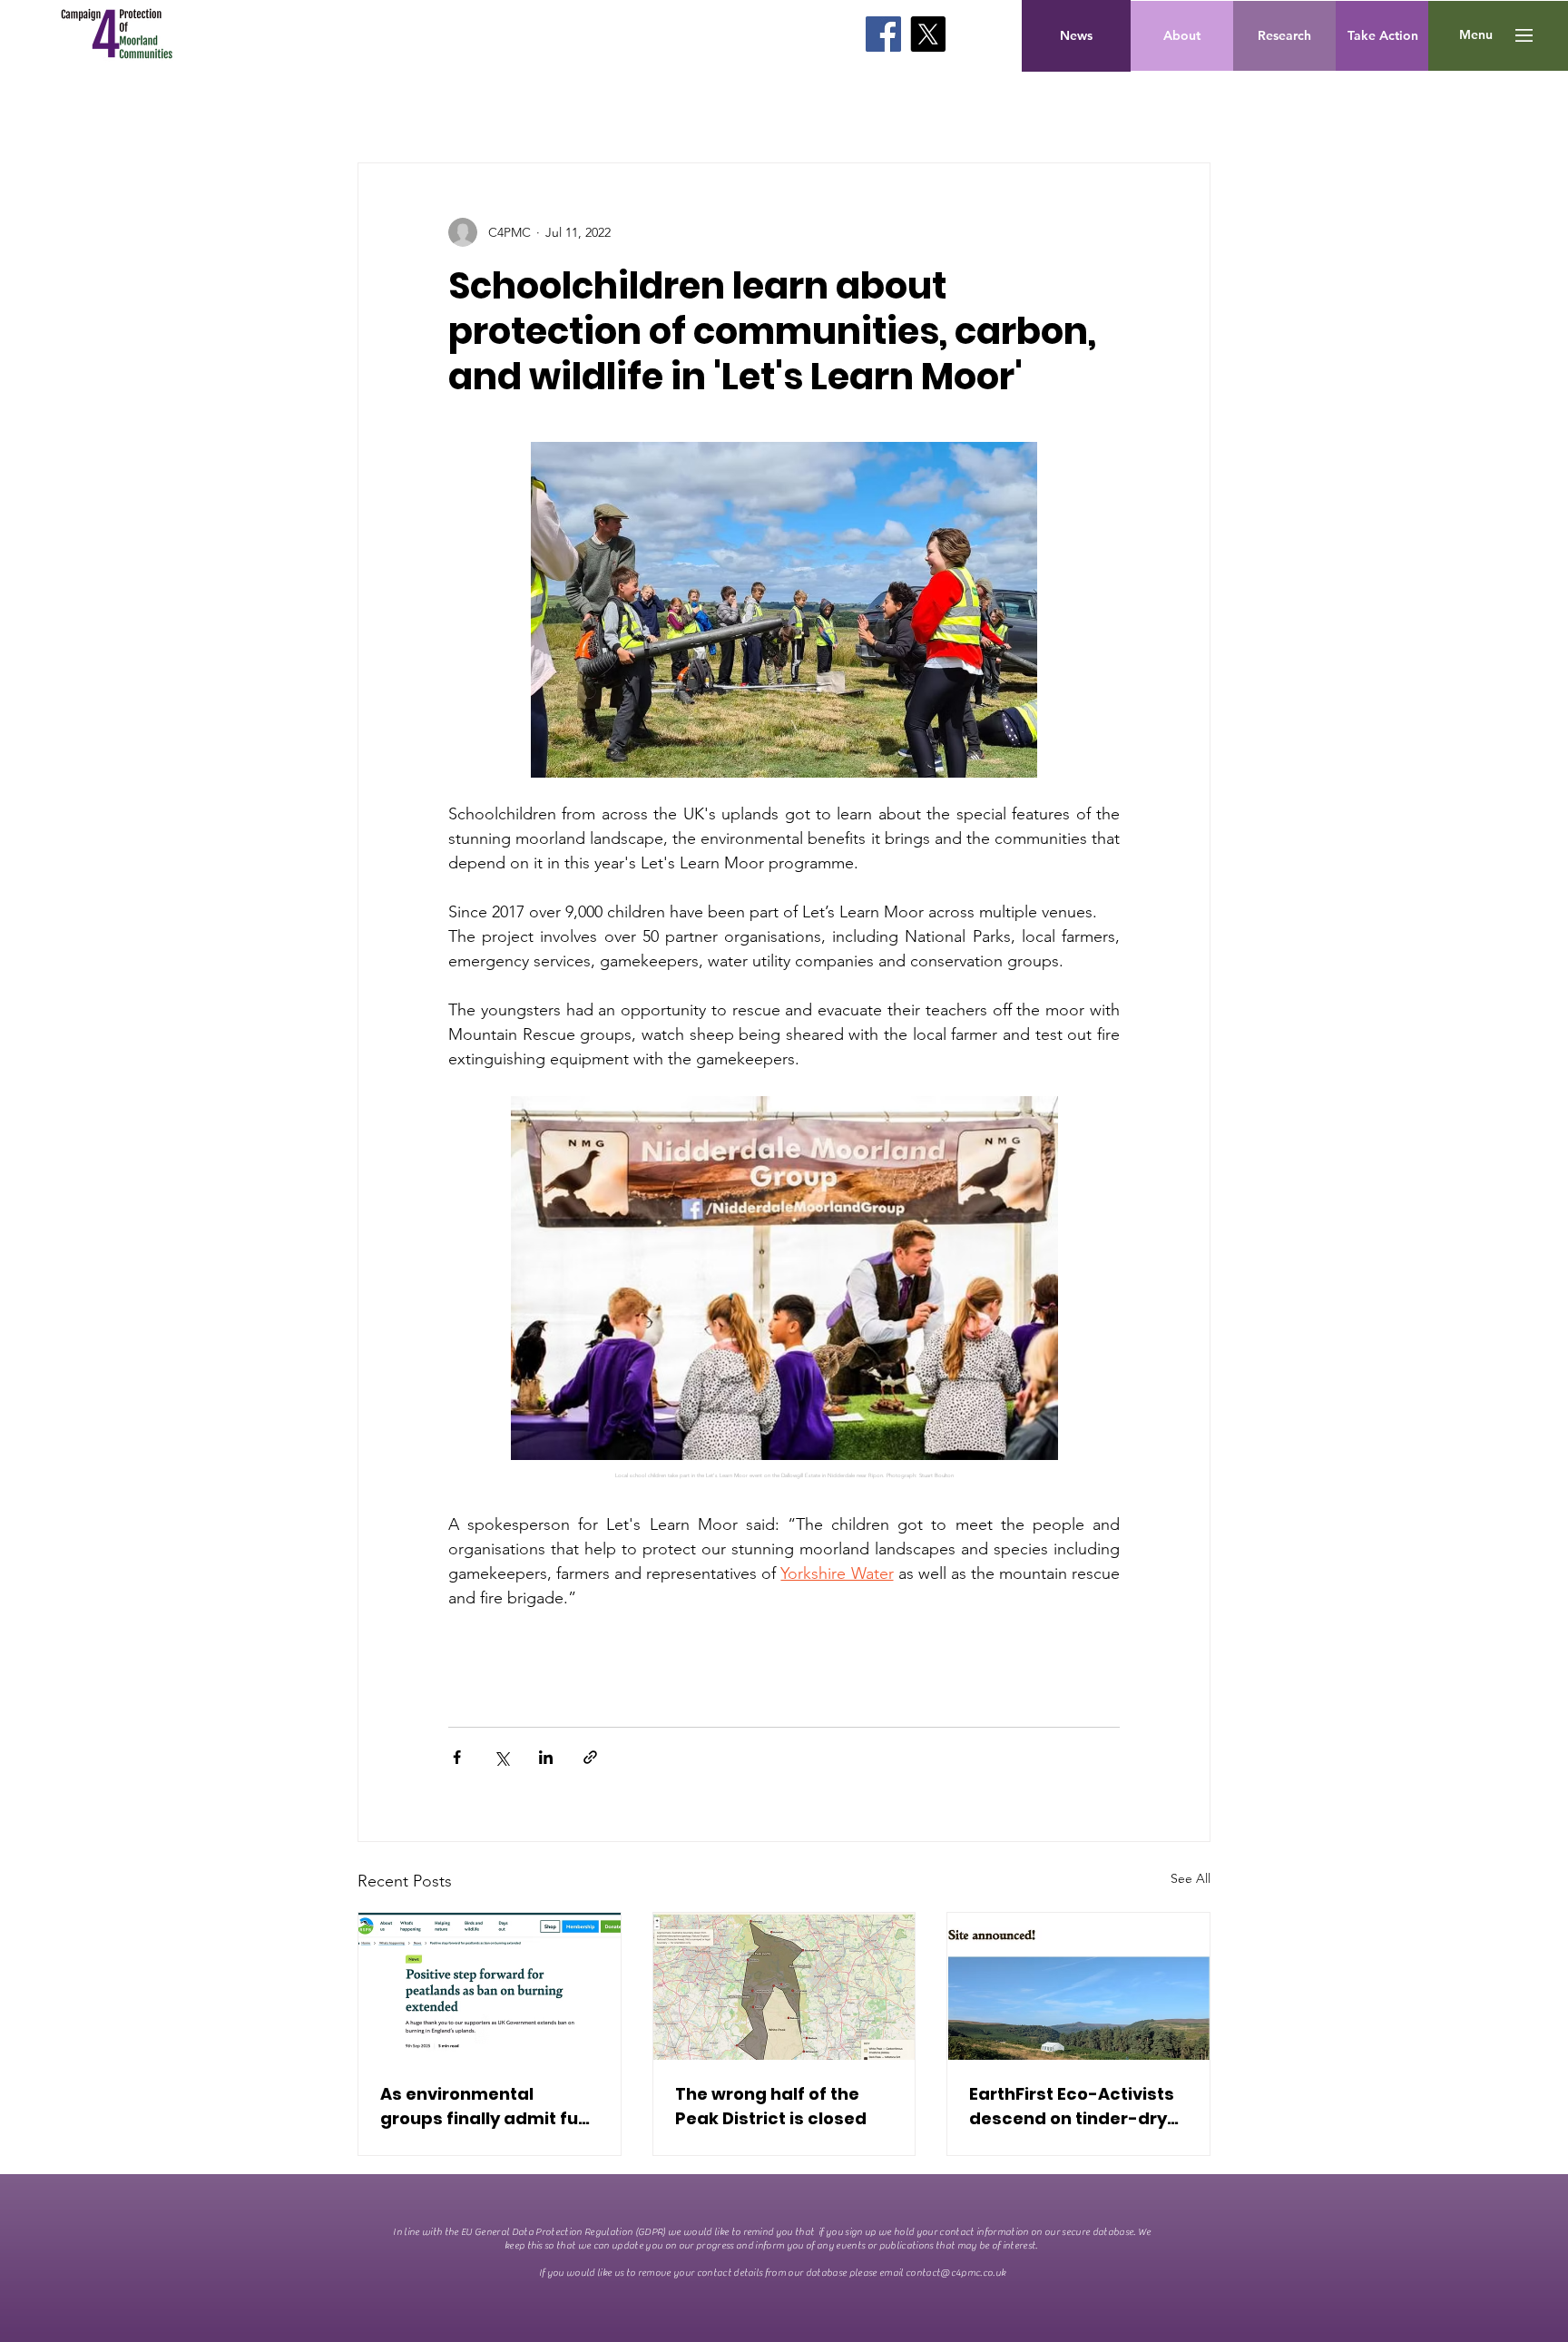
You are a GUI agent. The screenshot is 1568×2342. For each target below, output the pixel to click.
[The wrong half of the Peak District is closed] (784, 1986)
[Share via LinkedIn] (546, 1757)
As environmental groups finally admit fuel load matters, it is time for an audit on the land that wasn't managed (487, 2107)
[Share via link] (590, 1757)
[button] (1476, 35)
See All (1191, 1878)
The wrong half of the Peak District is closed (771, 2106)
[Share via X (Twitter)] (501, 1757)
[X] (928, 34)
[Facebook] (883, 34)
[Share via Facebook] (457, 1757)
